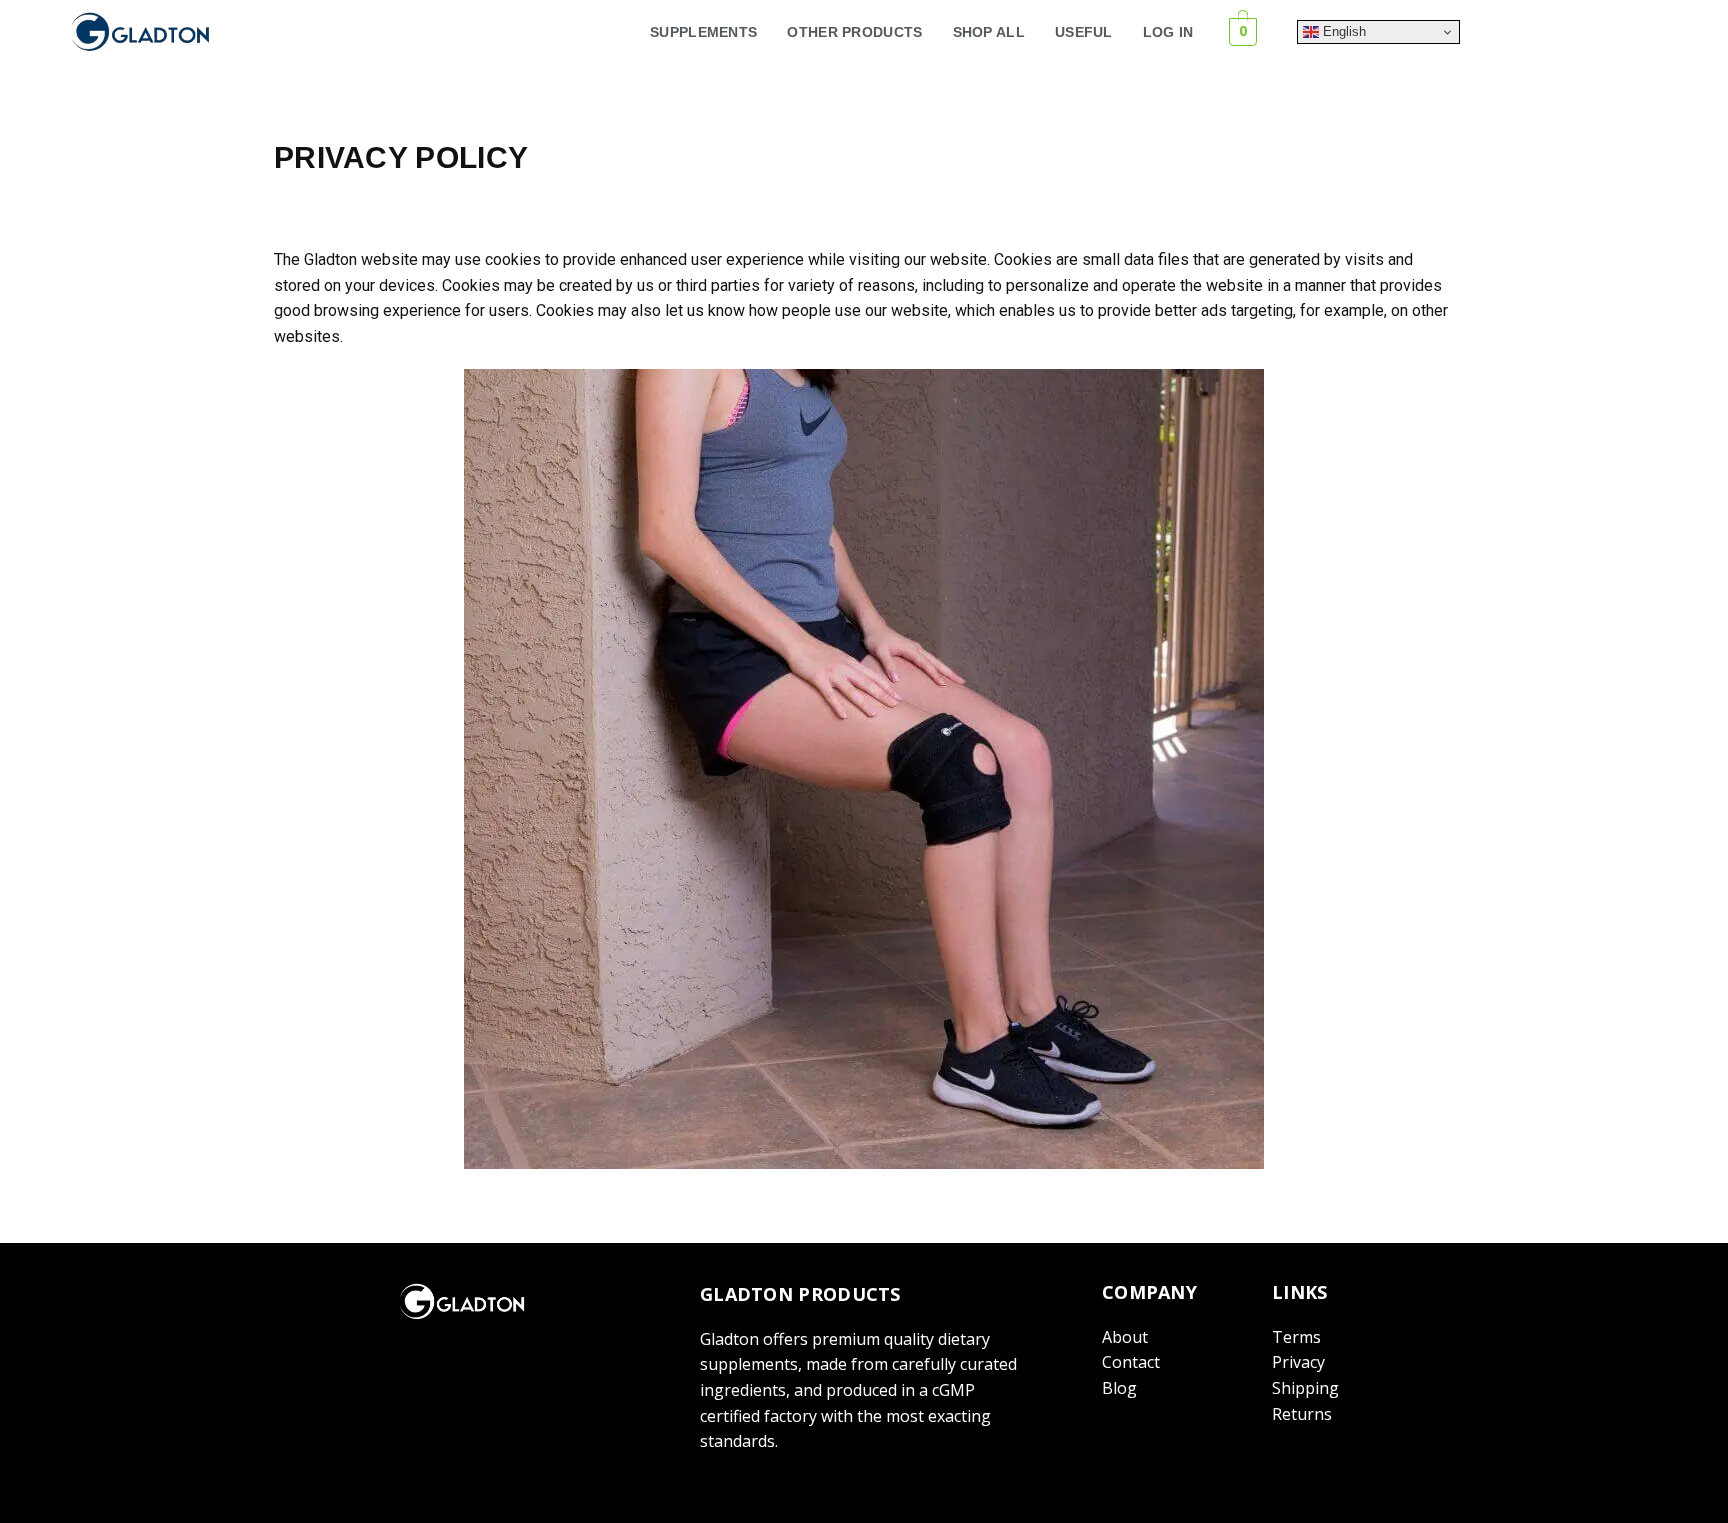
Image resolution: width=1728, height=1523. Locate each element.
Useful (1084, 32)
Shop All (989, 32)
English (1342, 31)
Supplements (703, 32)
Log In (1168, 32)
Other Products (854, 32)
